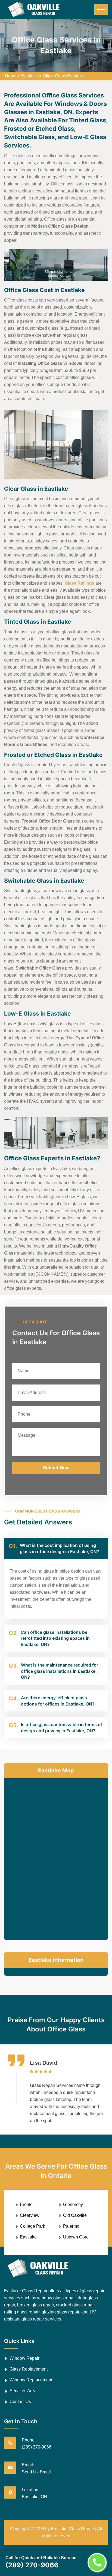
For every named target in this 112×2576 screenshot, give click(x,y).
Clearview (30, 2215)
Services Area (23, 2391)
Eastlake (30, 76)
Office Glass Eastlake (63, 76)
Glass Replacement (29, 2369)
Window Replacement (31, 2380)
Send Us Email (36, 2472)
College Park (32, 2226)
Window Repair (24, 2358)
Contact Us (20, 2402)
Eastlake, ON (35, 2497)
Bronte (26, 2205)
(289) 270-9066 (37, 2447)
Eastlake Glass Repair (72, 2529)
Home (11, 76)
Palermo (71, 2226)
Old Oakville (75, 2215)
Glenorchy (73, 2205)
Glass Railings (80, 583)
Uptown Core (76, 2237)
